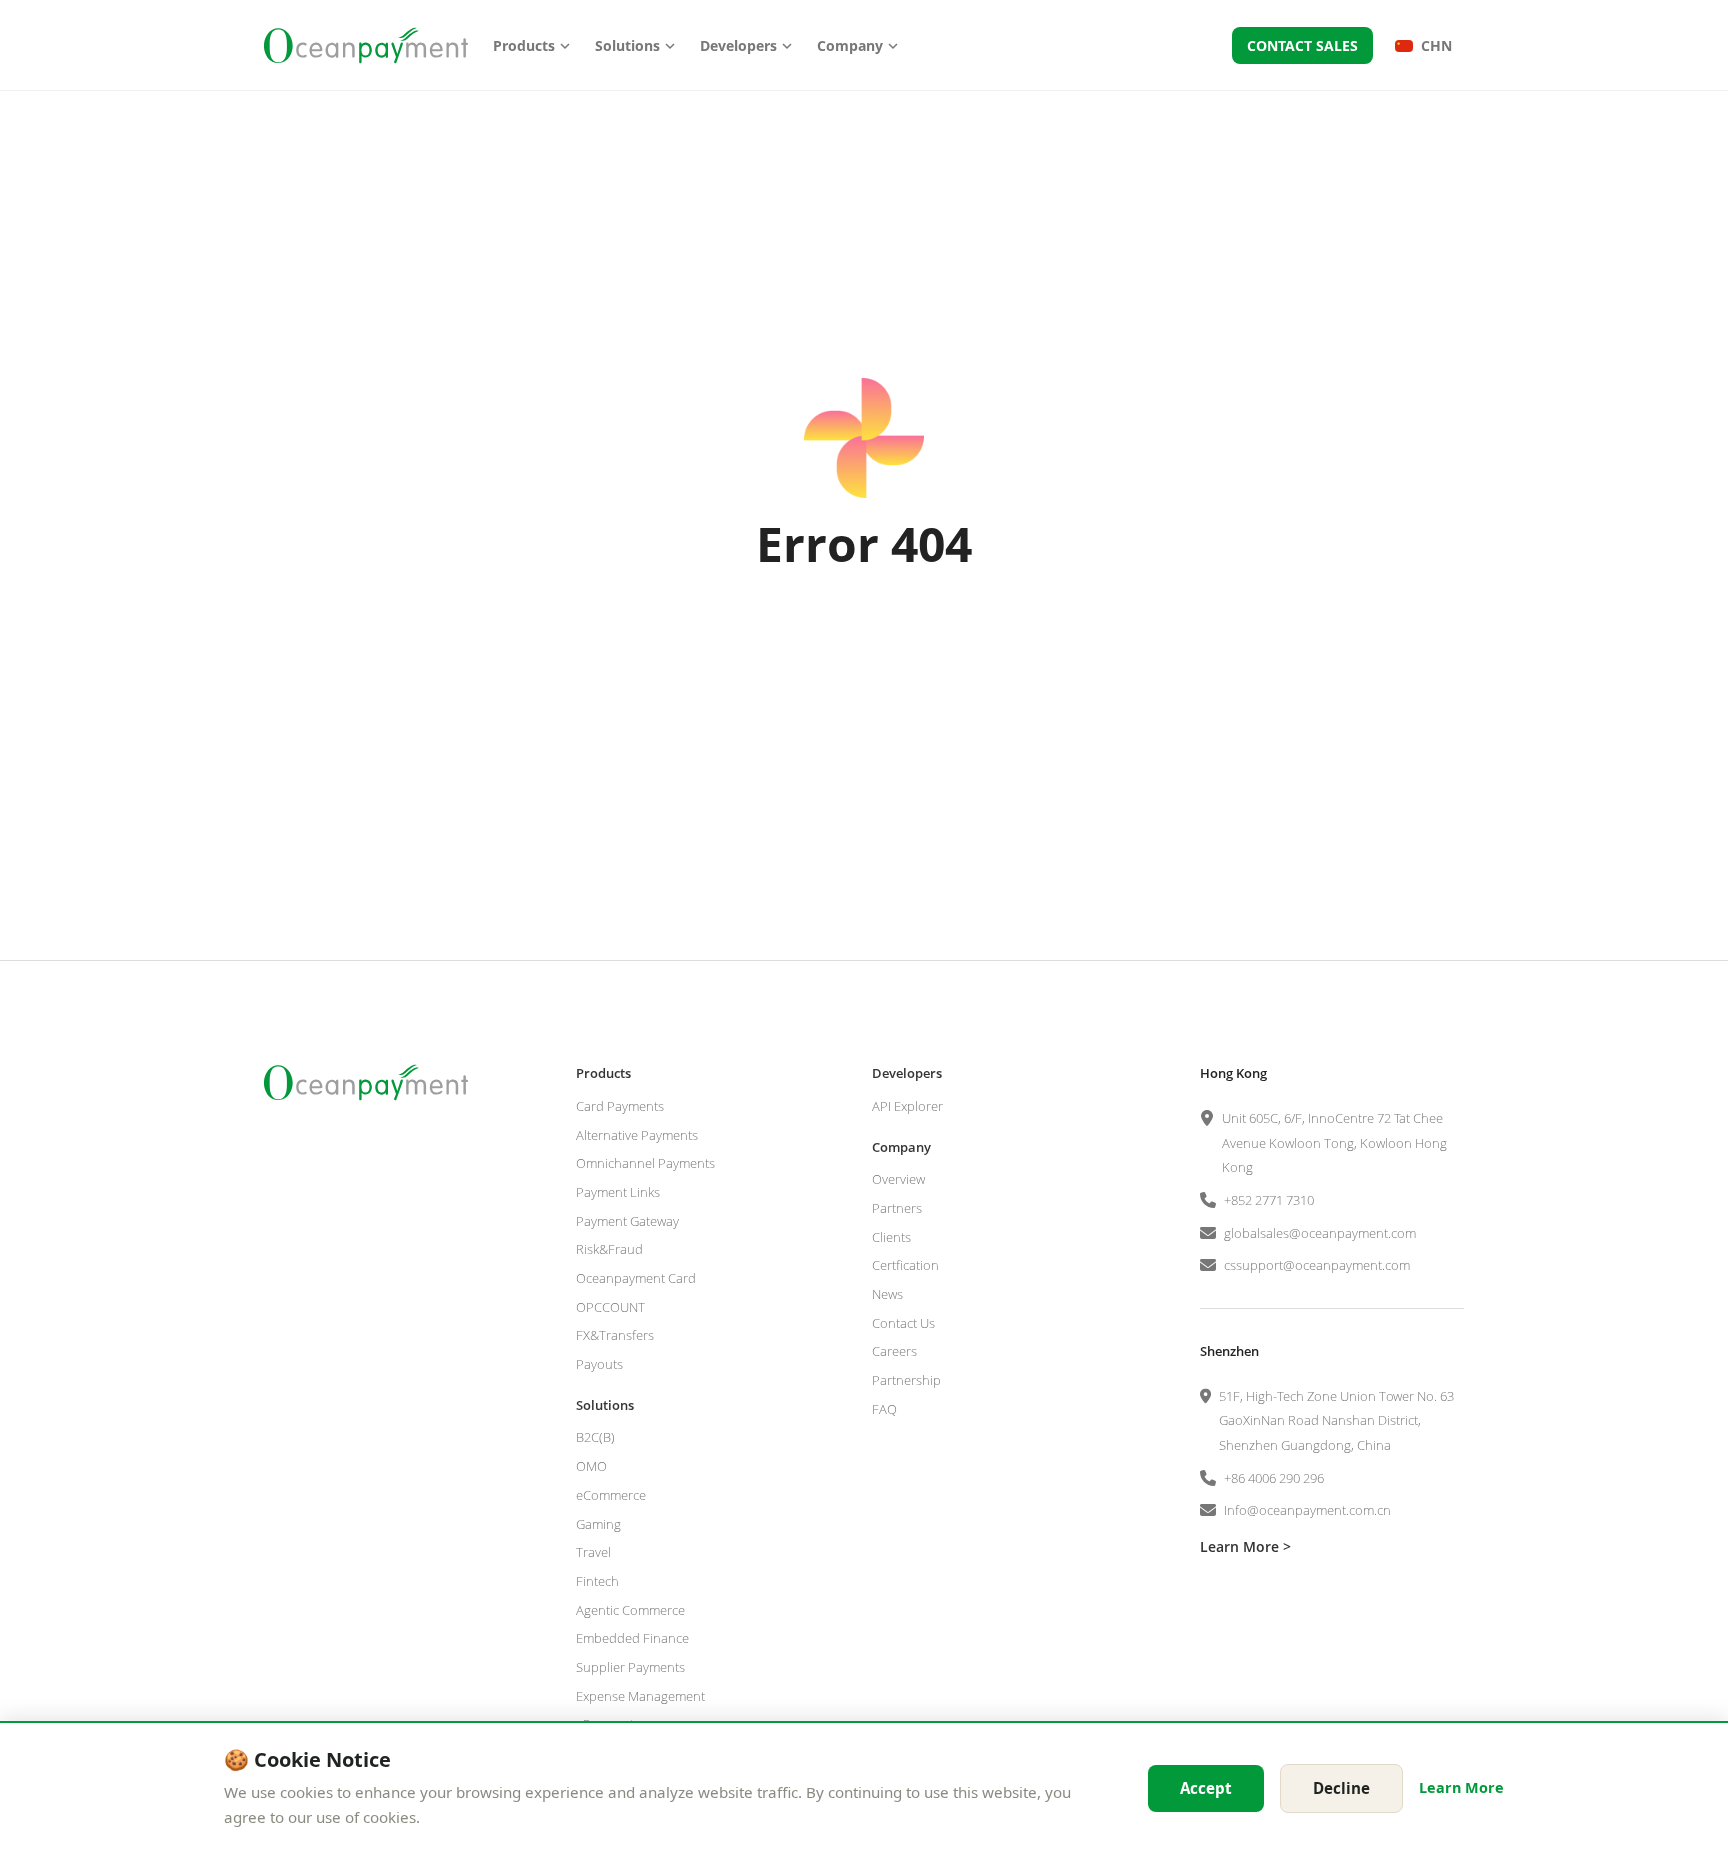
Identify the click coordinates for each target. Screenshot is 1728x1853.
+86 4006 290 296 (1274, 1478)
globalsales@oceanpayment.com (1320, 1233)
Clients (891, 1237)
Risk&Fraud (609, 1249)
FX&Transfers (615, 1335)
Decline (1341, 1788)
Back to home (864, 646)
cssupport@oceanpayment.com (1317, 1265)
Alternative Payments (637, 1135)
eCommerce (611, 1495)
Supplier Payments (630, 1667)
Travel (593, 1552)
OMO (591, 1466)
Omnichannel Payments (645, 1163)
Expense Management (640, 1696)
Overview (898, 1179)
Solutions (627, 45)
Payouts (599, 1364)
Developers (738, 45)
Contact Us (903, 1323)
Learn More (1461, 1787)
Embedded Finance (632, 1638)
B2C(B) (595, 1437)
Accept (1206, 1788)
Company (850, 45)
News (887, 1294)
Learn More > (1245, 1546)
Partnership (906, 1380)
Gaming (598, 1524)
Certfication (905, 1265)
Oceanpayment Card (636, 1278)
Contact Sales (1302, 45)
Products (524, 45)
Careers (894, 1351)
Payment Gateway (627, 1221)
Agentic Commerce (630, 1610)
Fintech (597, 1581)
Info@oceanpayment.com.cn (1307, 1510)
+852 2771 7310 (1269, 1200)
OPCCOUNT (610, 1307)
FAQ (884, 1409)
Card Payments (620, 1106)
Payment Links (618, 1192)
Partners (897, 1208)
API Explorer (907, 1106)
